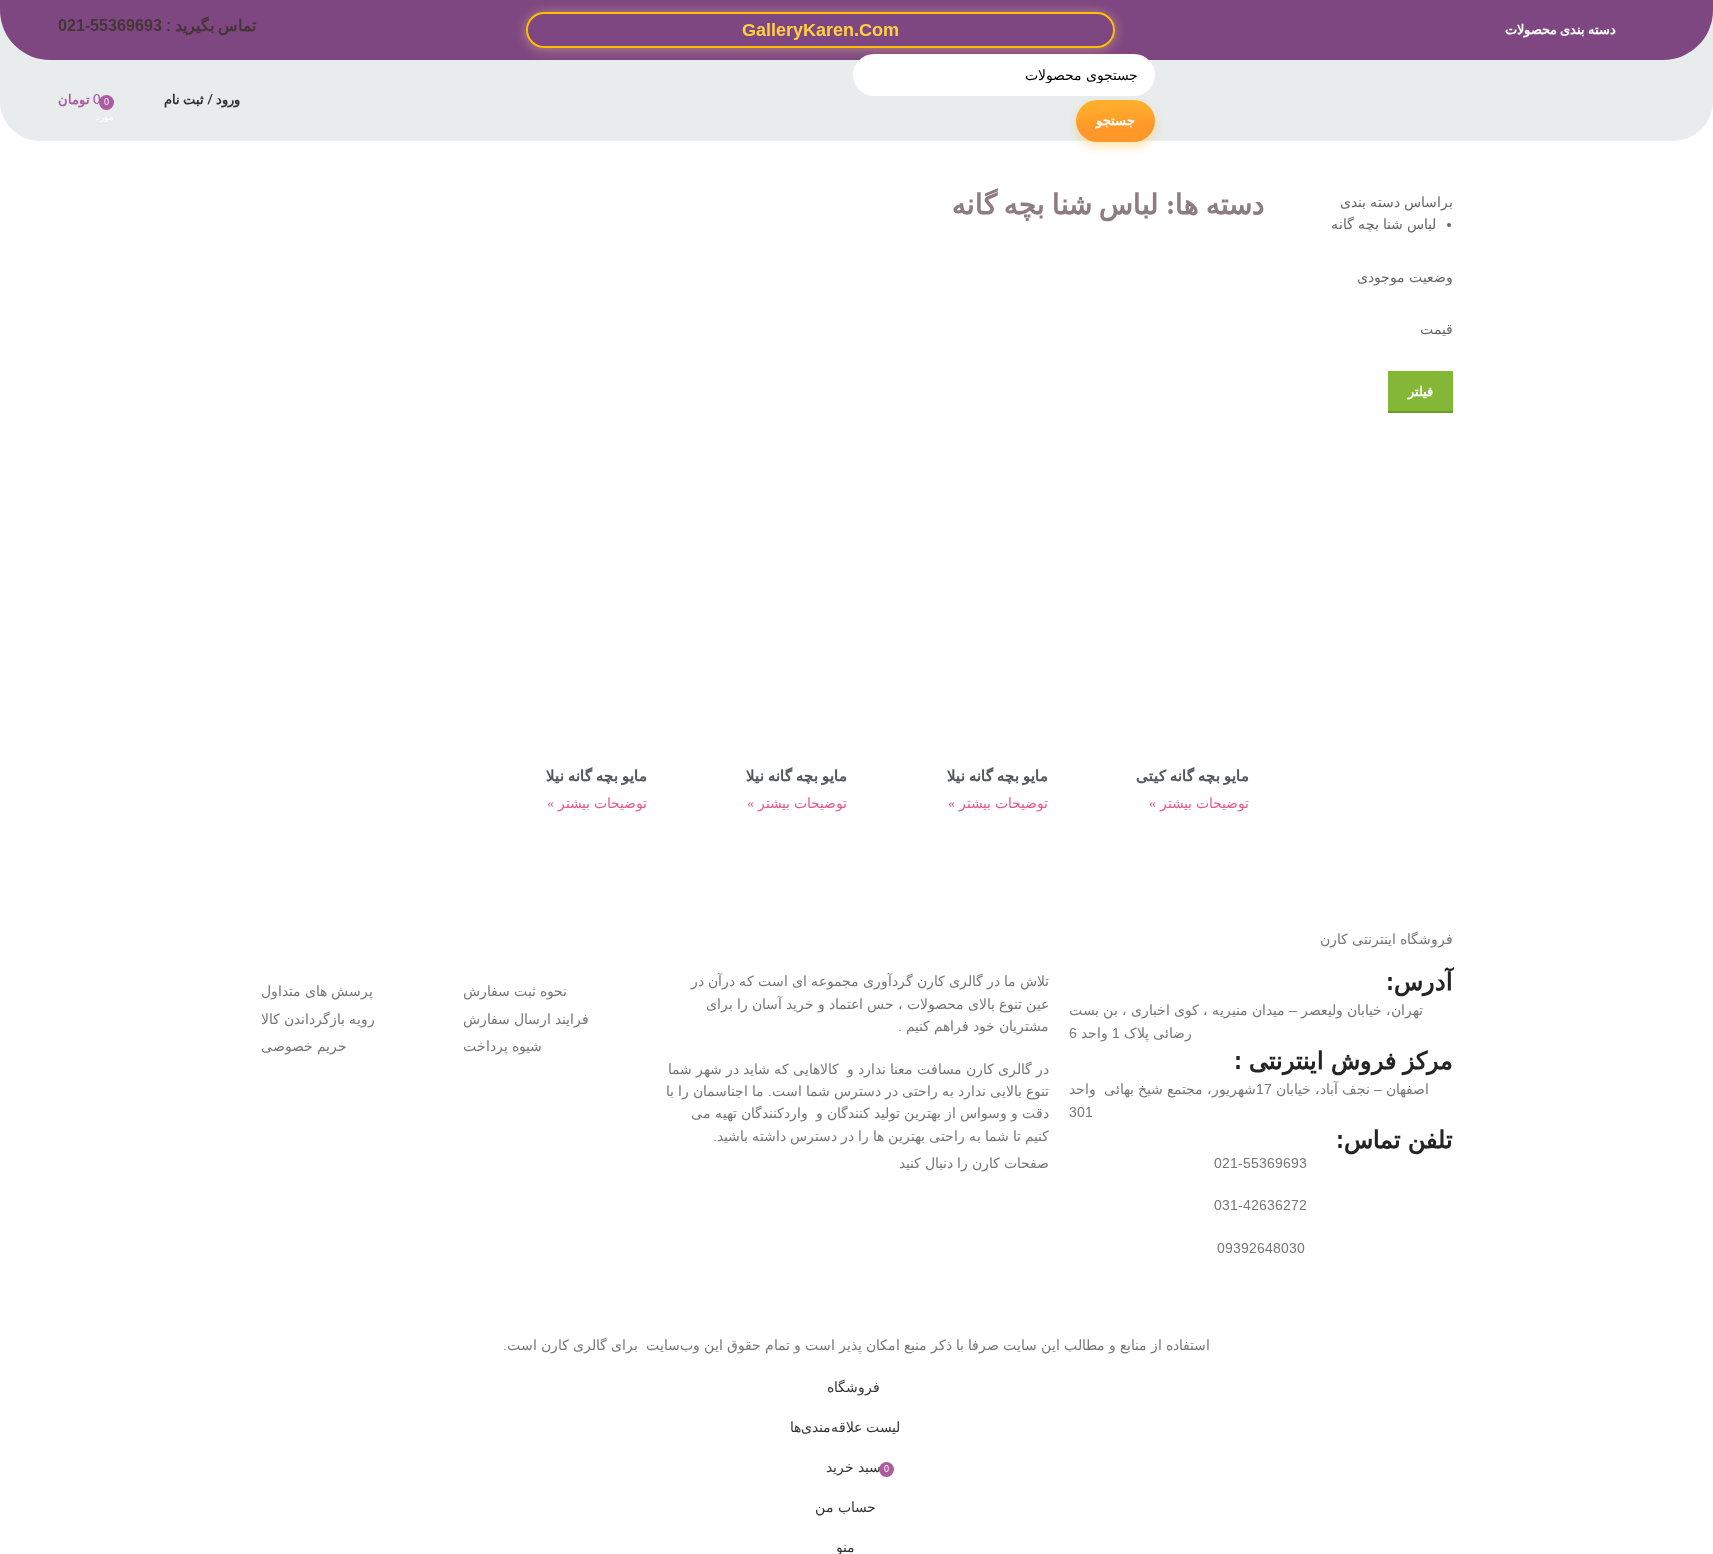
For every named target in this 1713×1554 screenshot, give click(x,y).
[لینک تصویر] (722, 1246)
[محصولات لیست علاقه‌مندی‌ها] (136, 100)
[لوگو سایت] (1555, 99)
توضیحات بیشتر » (1199, 803)
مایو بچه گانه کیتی (1192, 776)
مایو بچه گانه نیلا (997, 776)
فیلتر (1420, 391)
